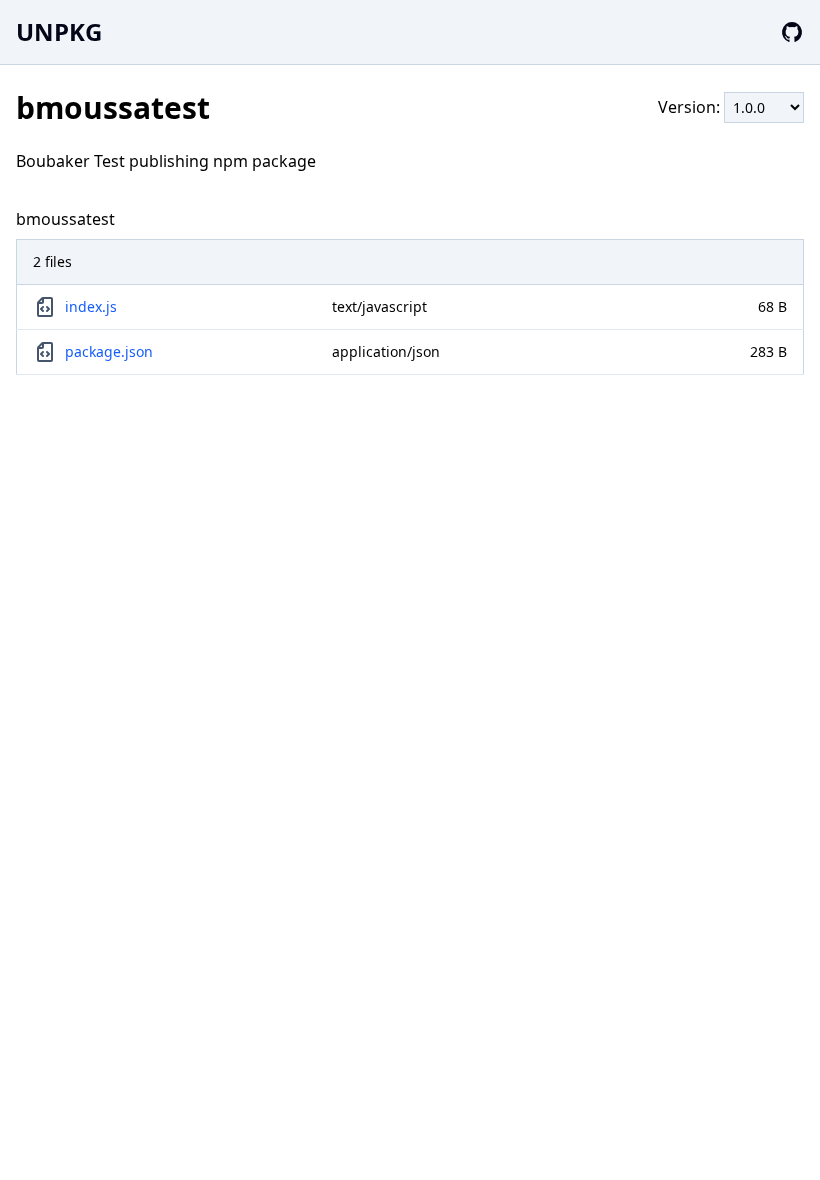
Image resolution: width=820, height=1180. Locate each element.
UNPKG (59, 31)
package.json (109, 351)
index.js (91, 306)
